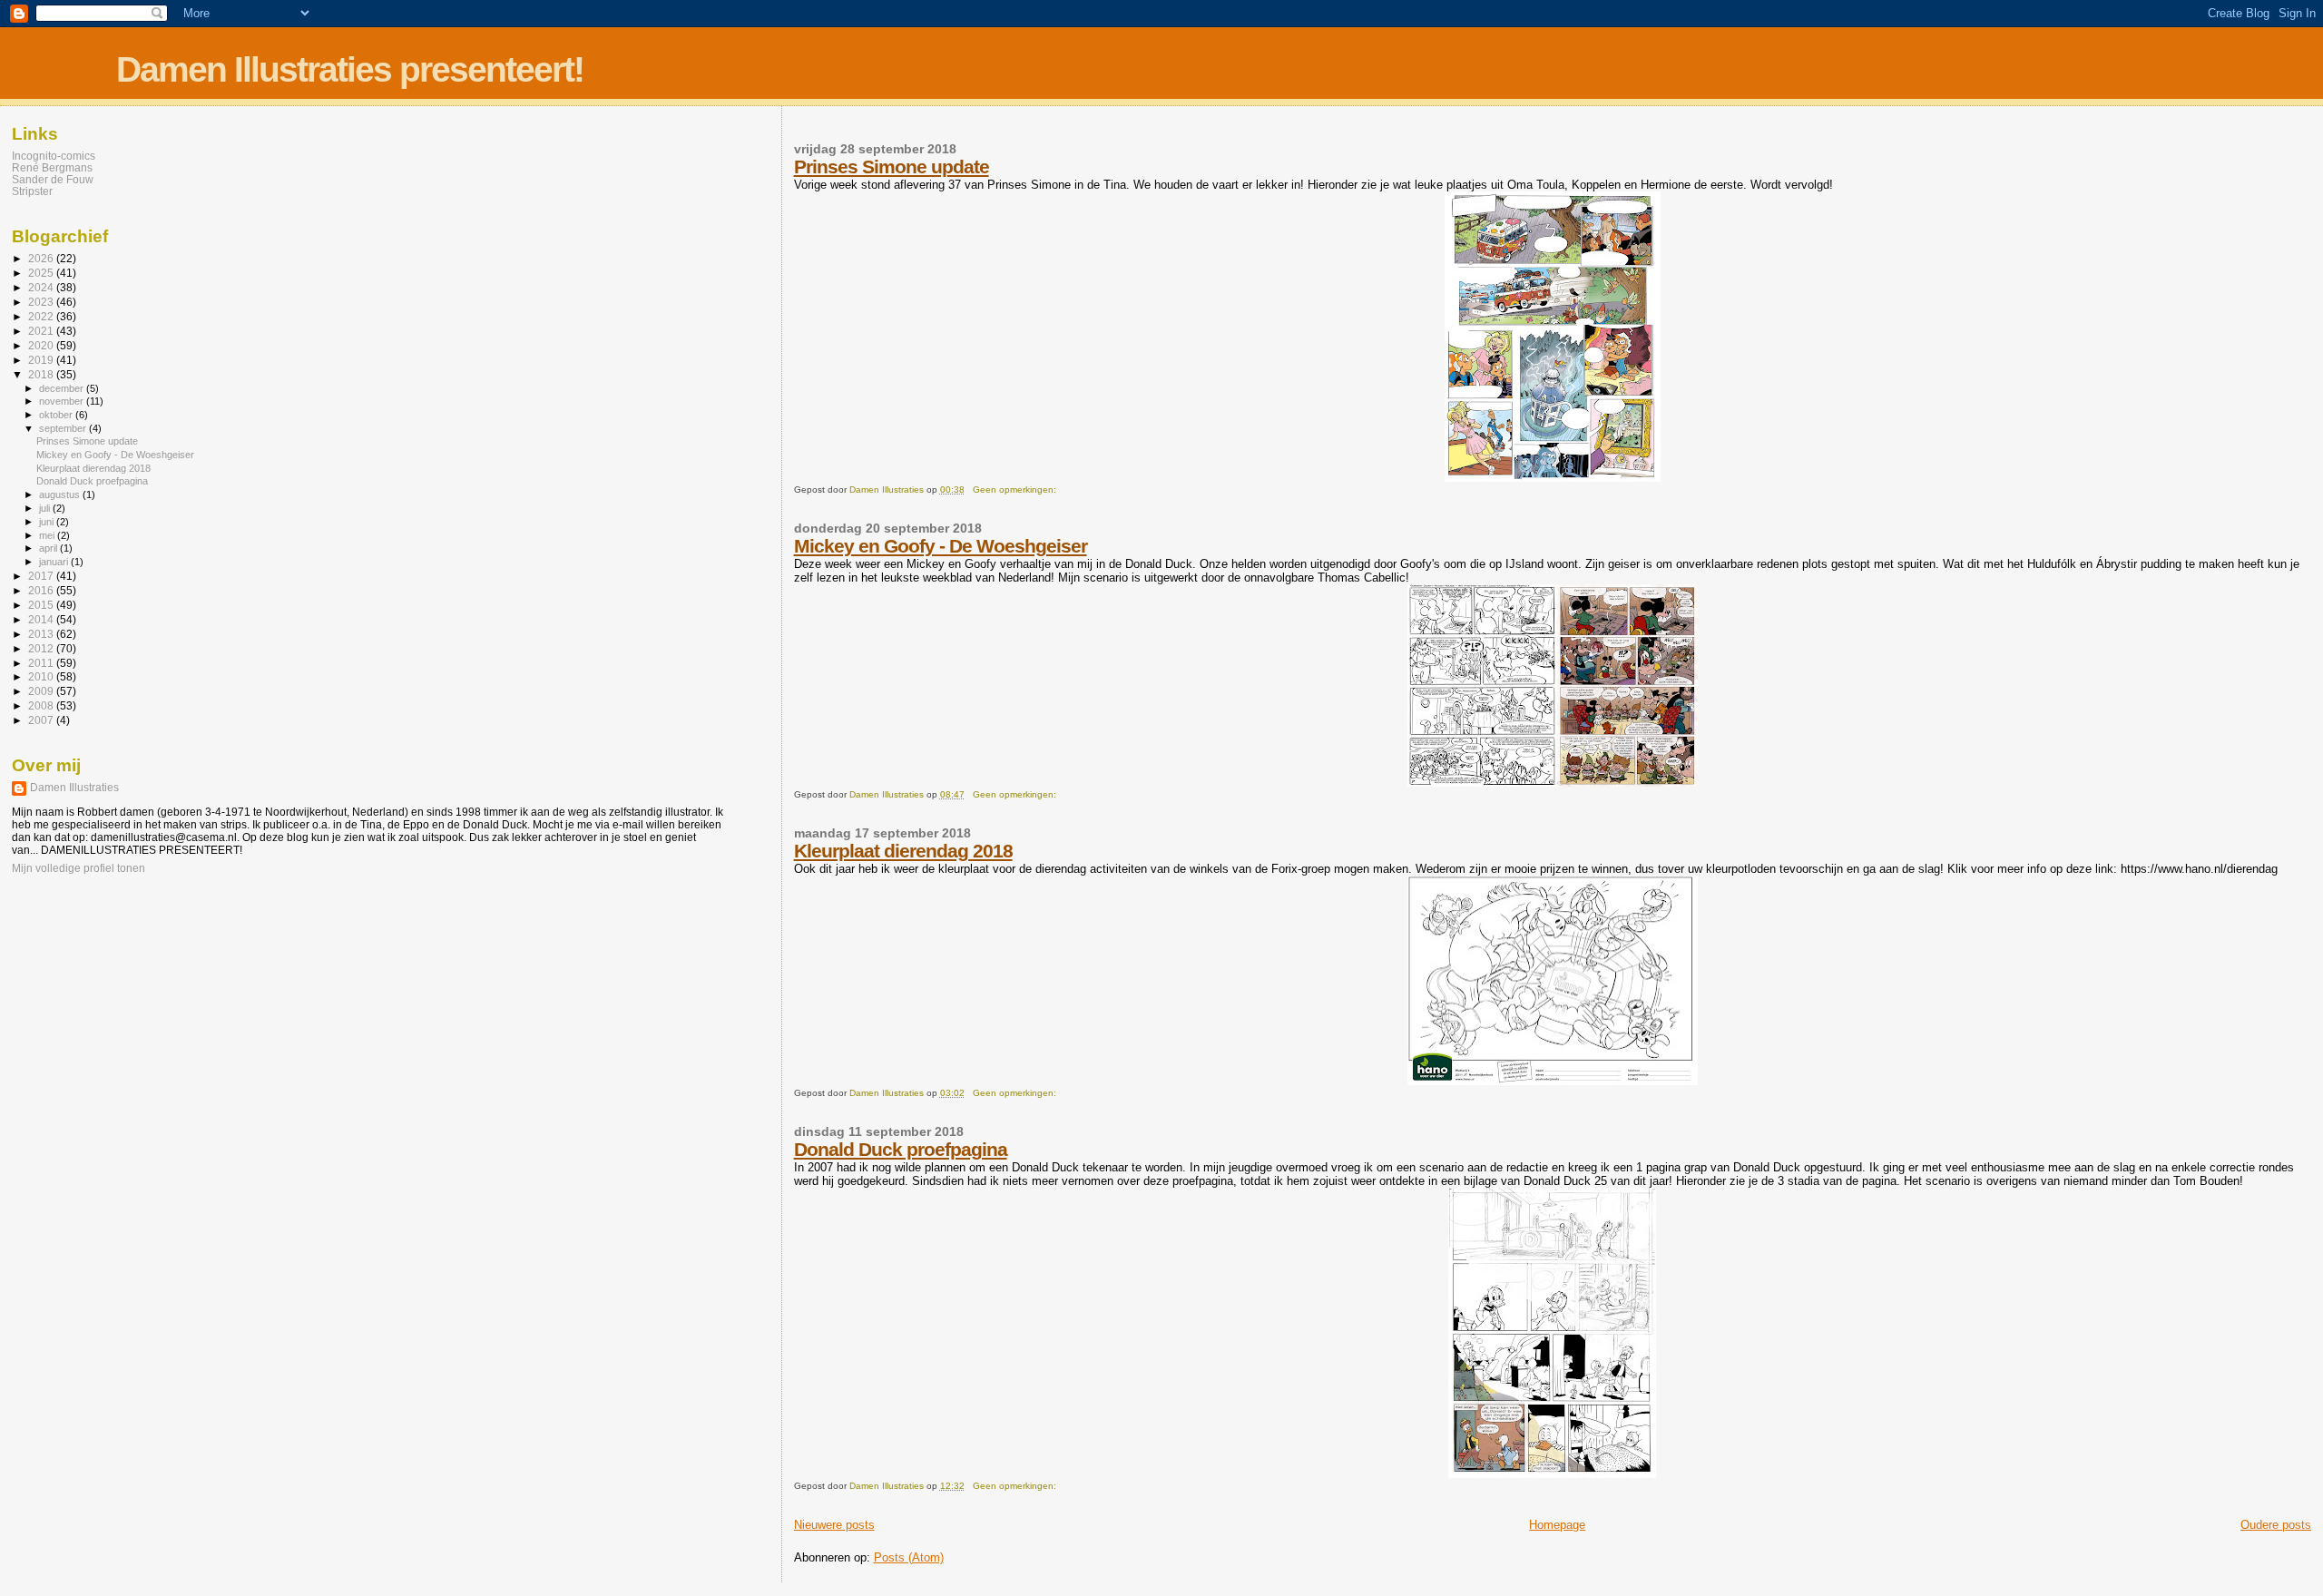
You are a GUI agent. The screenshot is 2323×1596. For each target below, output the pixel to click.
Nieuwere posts (834, 1525)
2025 (42, 273)
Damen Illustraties (74, 788)
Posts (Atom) (909, 1557)
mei (48, 535)
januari (55, 562)
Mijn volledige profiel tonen (78, 868)
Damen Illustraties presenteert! (350, 69)
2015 (42, 605)
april (49, 548)
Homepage (1557, 1525)
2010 (42, 676)
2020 (42, 345)
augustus (61, 494)
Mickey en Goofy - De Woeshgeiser (941, 546)
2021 (42, 331)
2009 (42, 691)
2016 (42, 590)
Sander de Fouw (53, 179)
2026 (42, 258)
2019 (42, 360)
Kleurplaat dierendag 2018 (903, 851)
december (63, 388)
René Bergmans (52, 167)
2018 (42, 374)
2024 (42, 287)
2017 (42, 576)
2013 (42, 634)
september (64, 428)
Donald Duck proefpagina (901, 1149)
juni (48, 522)
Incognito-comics (54, 156)
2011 (42, 663)
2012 (42, 648)
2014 (42, 619)
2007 (42, 720)
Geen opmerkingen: (1016, 490)
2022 (42, 316)
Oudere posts (2276, 1525)
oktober (57, 415)
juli (46, 508)
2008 (42, 705)
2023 (42, 302)
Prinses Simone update (892, 166)
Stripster (32, 191)
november (63, 401)
